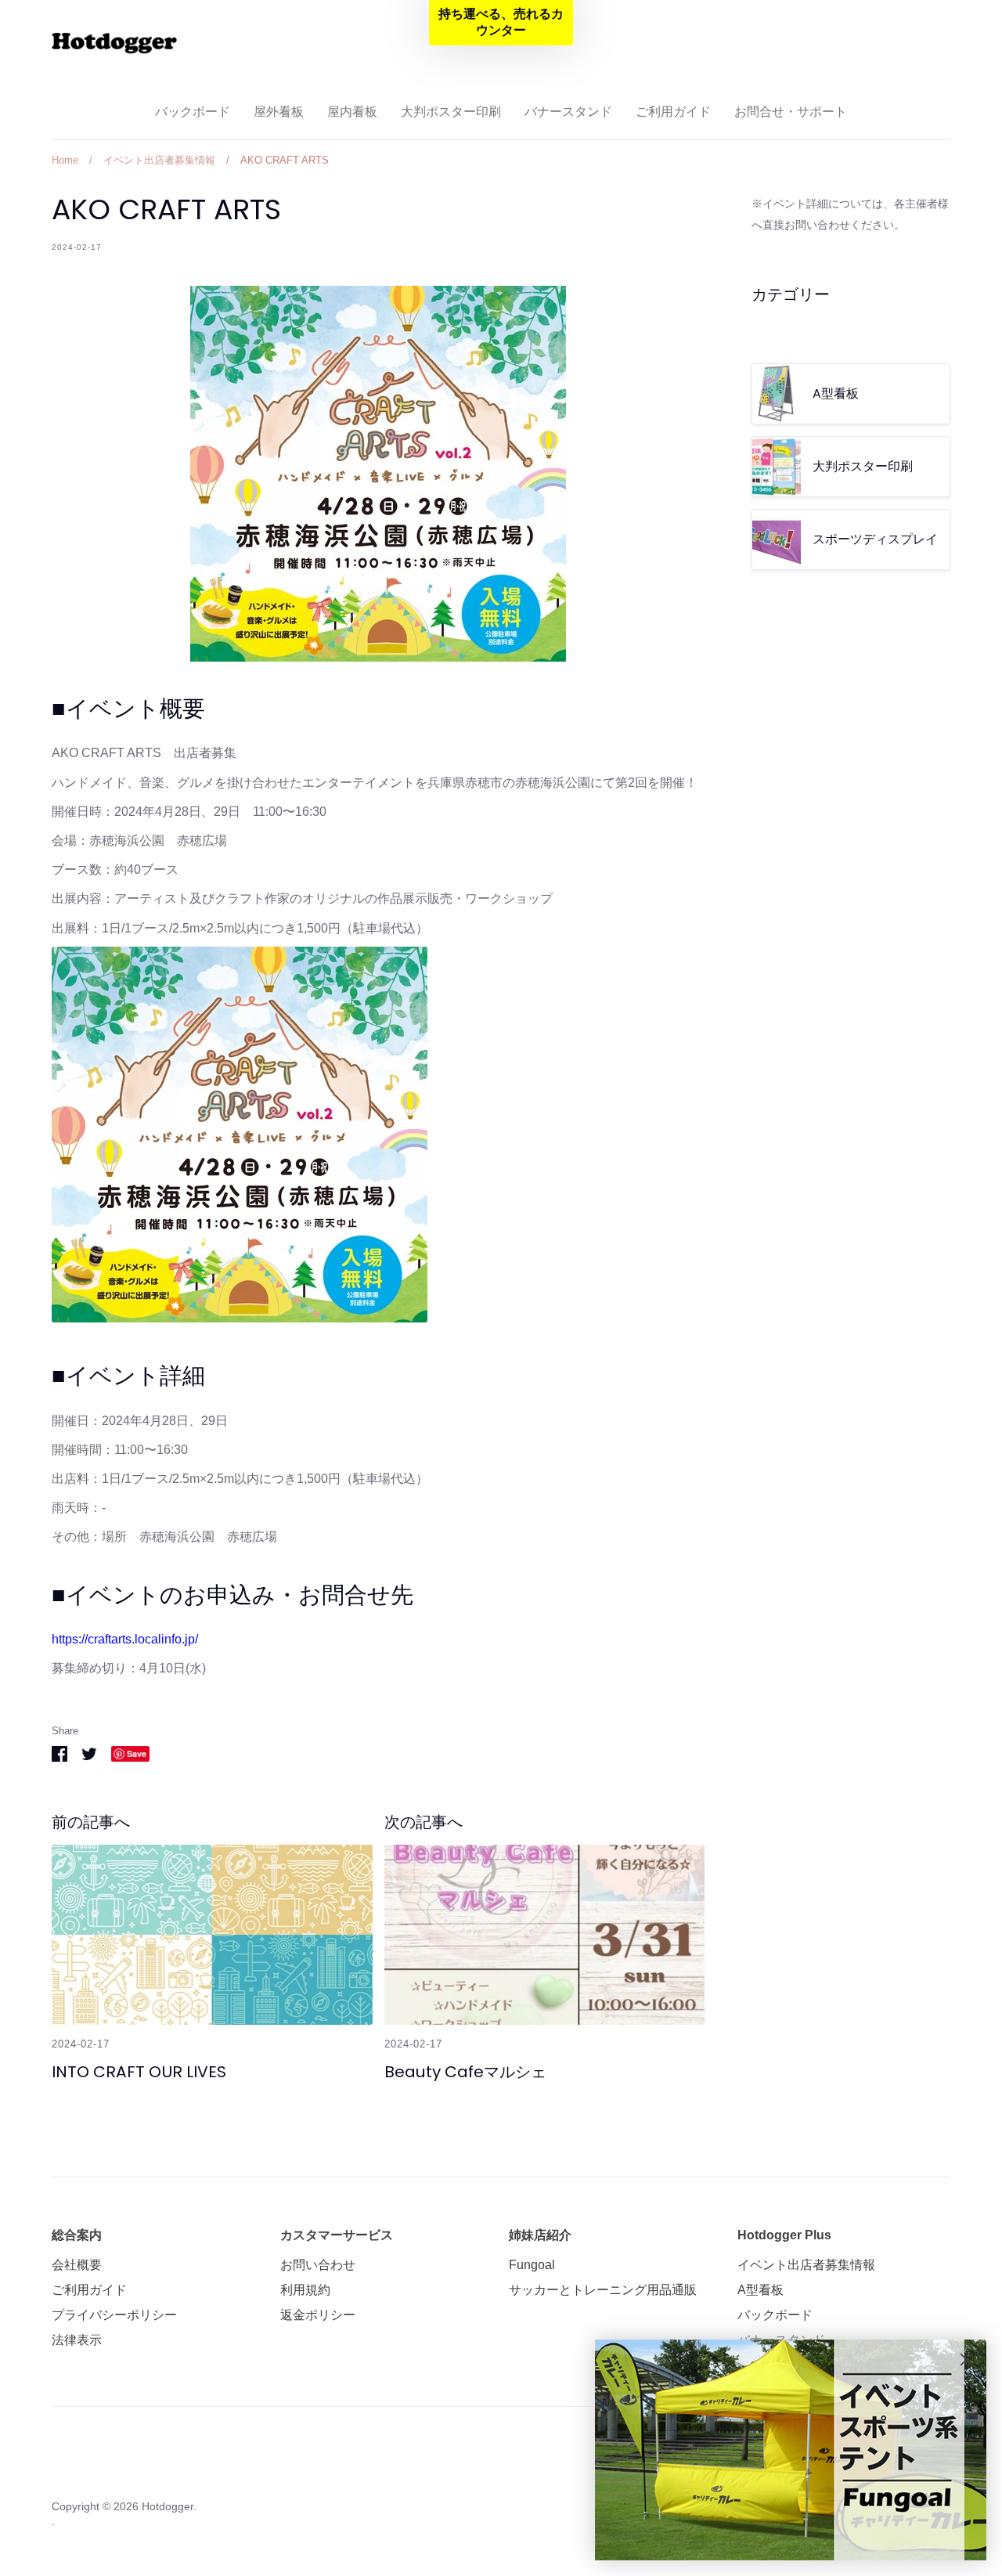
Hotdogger (168, 2506)
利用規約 (305, 2290)
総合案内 (77, 2235)
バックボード (193, 112)
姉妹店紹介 (540, 2235)
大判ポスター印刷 (451, 112)
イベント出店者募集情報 (806, 2265)
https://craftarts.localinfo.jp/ (125, 1639)
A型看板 (761, 2290)
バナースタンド (568, 112)
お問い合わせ (318, 2265)
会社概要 (77, 2265)
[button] (501, 23)
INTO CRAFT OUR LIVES (139, 2072)
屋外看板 (279, 112)
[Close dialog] (966, 2360)
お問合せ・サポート (791, 112)
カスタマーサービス (337, 2235)
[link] (791, 2450)
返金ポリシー (318, 2315)
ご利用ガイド (673, 112)
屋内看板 (352, 112)
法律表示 (77, 2340)
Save (137, 1753)
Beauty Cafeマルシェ (465, 2072)
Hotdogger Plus (784, 2235)
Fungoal (532, 2265)
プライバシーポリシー (114, 2315)
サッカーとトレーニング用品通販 (603, 2290)
